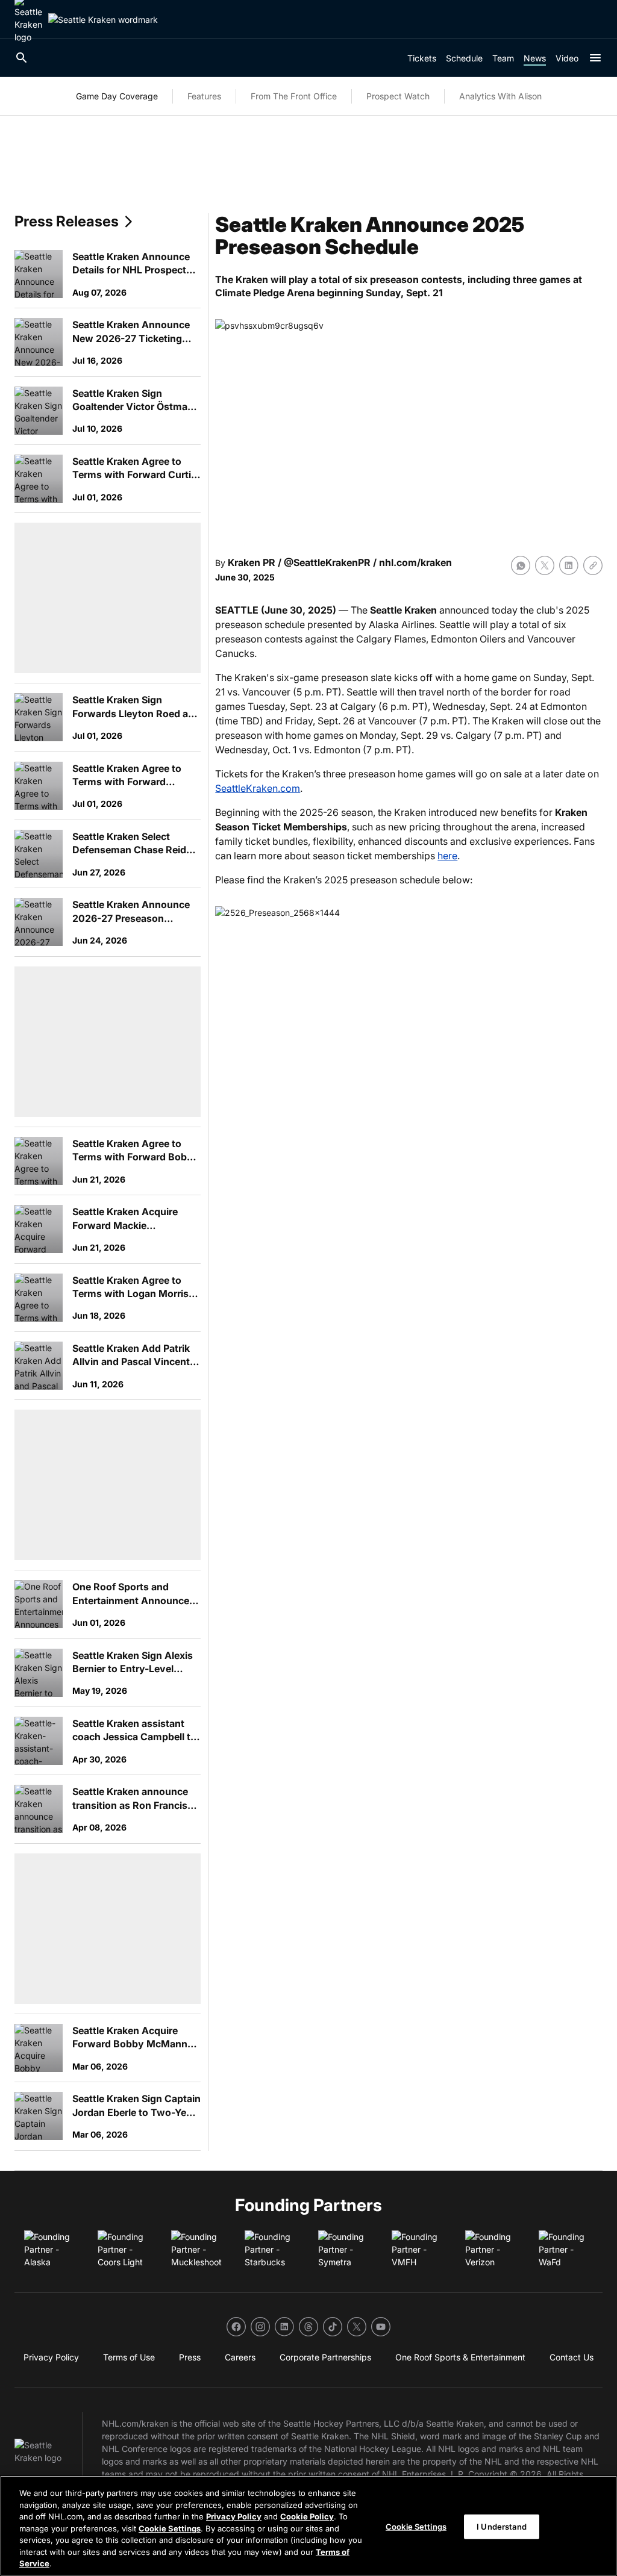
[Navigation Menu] (595, 58)
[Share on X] (545, 565)
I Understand (502, 2526)
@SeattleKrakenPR (327, 562)
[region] (308, 2526)
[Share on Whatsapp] (521, 565)
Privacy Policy (234, 2516)
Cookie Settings (170, 2528)
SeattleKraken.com (258, 788)
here (447, 856)
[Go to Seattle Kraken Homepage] (103, 20)
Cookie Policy (307, 2516)
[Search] (22, 58)
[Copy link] (593, 565)
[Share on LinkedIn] (569, 565)
